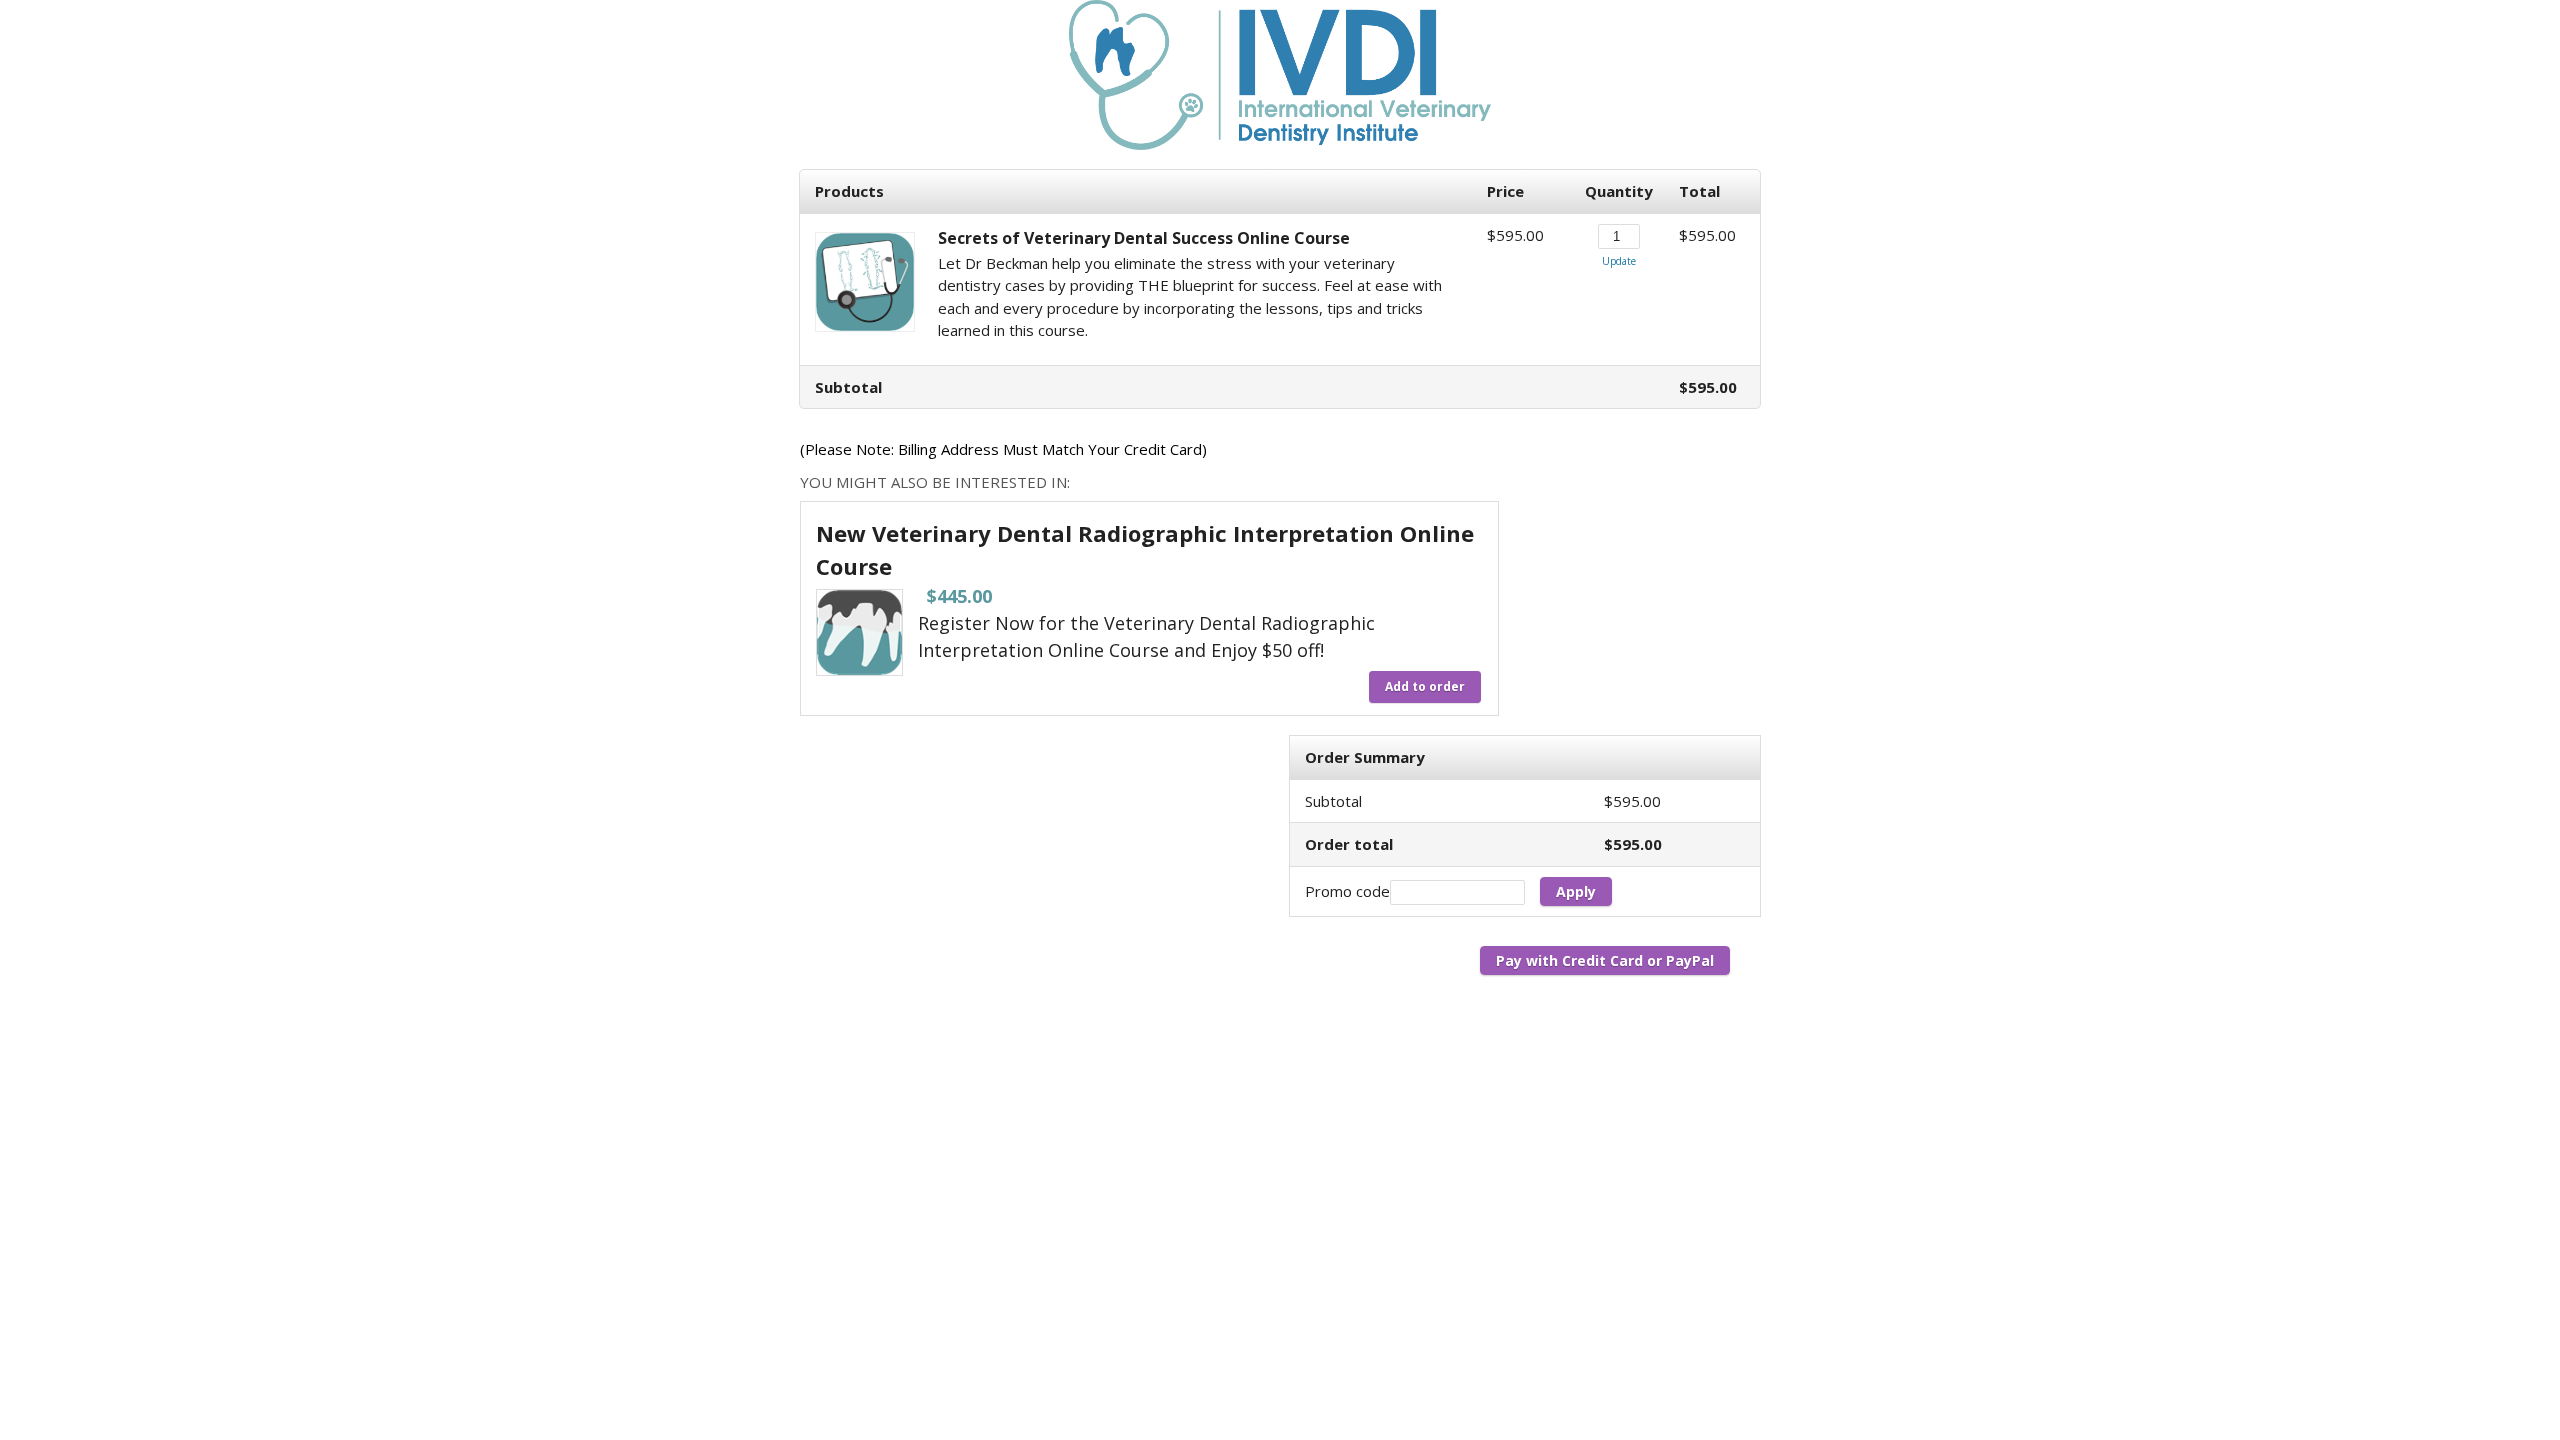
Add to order (1425, 686)
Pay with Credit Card (1569, 960)
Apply (1576, 891)
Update (1619, 261)
